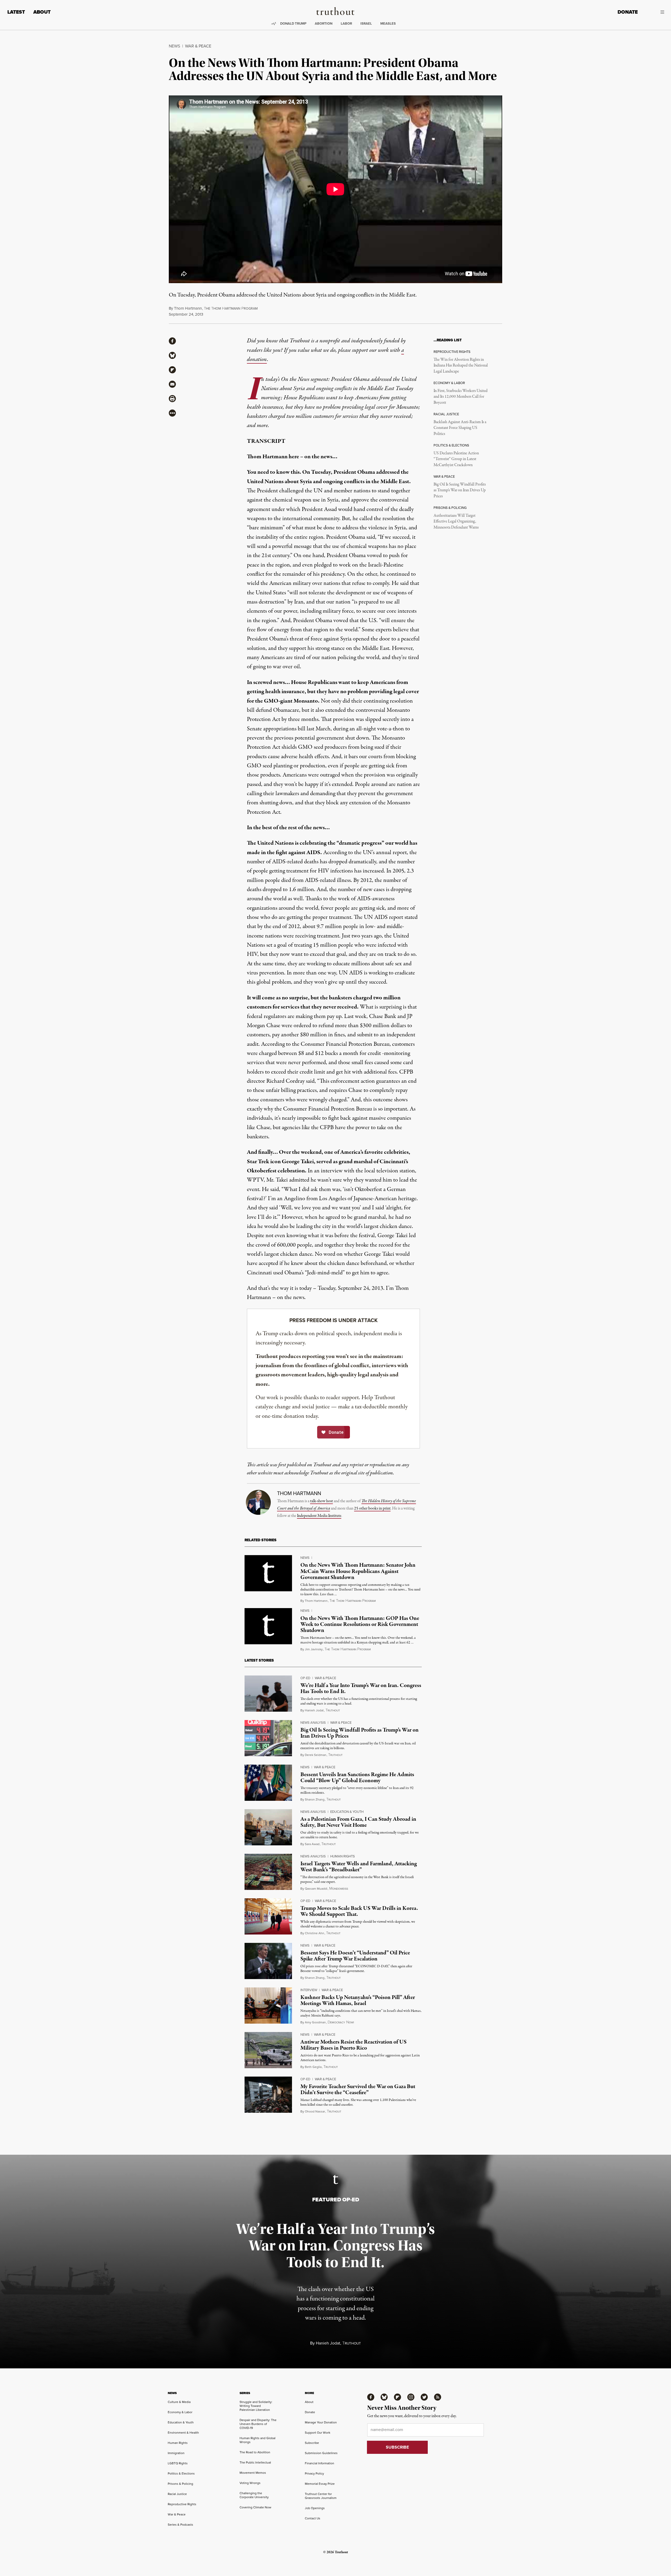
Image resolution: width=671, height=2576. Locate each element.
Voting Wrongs (250, 2483)
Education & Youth (347, 1812)
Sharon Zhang (315, 1799)
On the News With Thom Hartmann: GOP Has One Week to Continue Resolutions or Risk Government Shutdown (360, 1624)
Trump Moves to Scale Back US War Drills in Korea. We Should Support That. (359, 1911)
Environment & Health (183, 2432)
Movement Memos (253, 2473)
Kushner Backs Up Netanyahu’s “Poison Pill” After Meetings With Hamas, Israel (358, 2000)
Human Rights (343, 1856)
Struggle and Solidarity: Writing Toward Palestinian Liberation (256, 2406)
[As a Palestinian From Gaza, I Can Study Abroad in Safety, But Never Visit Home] (268, 1827)
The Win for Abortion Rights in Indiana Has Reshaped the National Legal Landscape (461, 366)
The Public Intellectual (255, 2462)
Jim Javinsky (314, 1649)
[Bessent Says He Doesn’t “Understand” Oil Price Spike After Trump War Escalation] (268, 1961)
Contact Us (313, 2518)
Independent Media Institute (319, 1516)
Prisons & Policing (180, 2484)
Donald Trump (293, 23)
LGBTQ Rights (178, 2463)
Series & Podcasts (180, 2524)
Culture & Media (179, 2402)
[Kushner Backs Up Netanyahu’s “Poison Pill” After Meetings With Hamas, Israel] (268, 2006)
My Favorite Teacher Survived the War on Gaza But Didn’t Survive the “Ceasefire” (358, 2090)
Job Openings (315, 2508)
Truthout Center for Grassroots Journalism (321, 2496)
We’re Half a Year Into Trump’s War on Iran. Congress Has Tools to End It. (361, 1688)
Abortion (324, 23)
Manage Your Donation (321, 2422)
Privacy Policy (314, 2473)
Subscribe (312, 2443)
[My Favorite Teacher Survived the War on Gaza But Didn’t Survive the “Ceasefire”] (268, 2095)
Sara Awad (312, 1844)
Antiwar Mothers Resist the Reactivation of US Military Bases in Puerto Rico (353, 2045)
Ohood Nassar (315, 2111)
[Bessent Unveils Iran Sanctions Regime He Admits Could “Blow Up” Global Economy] (268, 1783)
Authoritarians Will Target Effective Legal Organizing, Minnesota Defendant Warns (456, 522)
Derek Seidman (316, 1755)
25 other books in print (372, 1508)
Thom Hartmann (188, 308)
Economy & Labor (180, 2412)
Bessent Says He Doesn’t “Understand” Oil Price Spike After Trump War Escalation (355, 1956)
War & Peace (198, 46)
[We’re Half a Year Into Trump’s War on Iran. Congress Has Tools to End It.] (268, 1694)
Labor (346, 23)
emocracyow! (341, 2022)
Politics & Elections (181, 2473)
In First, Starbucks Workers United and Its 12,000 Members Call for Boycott (461, 397)
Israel (366, 23)
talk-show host (321, 1501)
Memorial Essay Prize (320, 2484)
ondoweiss (339, 1889)
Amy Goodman (315, 2022)
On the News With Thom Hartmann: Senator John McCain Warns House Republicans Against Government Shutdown (358, 1571)
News (174, 46)
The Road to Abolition (255, 2452)
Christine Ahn (315, 1933)
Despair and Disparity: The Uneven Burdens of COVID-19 (258, 2424)
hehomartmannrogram (231, 308)
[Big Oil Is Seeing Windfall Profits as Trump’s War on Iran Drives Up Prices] (268, 1738)
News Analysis (313, 1722)
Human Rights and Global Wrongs (258, 2440)
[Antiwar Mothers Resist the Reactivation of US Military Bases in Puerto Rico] (268, 2050)
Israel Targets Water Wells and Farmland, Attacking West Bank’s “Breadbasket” (359, 1867)
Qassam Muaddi (316, 1888)
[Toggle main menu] (655, 12)
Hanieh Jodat (314, 1710)
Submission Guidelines (321, 2453)
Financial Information (320, 2463)
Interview (309, 1990)
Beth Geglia (313, 2067)
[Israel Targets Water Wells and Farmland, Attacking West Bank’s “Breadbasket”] (268, 1872)
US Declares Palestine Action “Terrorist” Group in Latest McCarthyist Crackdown (456, 459)
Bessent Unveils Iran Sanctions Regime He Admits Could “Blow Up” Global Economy (357, 1778)
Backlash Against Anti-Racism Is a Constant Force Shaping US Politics (460, 428)
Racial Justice (177, 2494)
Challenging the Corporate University (254, 2495)
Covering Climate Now (255, 2507)
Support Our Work (318, 2432)
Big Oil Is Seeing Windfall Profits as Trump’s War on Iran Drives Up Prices (460, 490)
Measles (388, 23)
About (42, 12)
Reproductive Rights (182, 2504)
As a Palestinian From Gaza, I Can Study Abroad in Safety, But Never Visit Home (358, 1822)
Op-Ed (305, 1678)
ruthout (333, 1710)
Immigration (176, 2453)
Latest (16, 12)
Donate (628, 12)
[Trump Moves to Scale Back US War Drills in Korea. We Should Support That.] (268, 1916)
